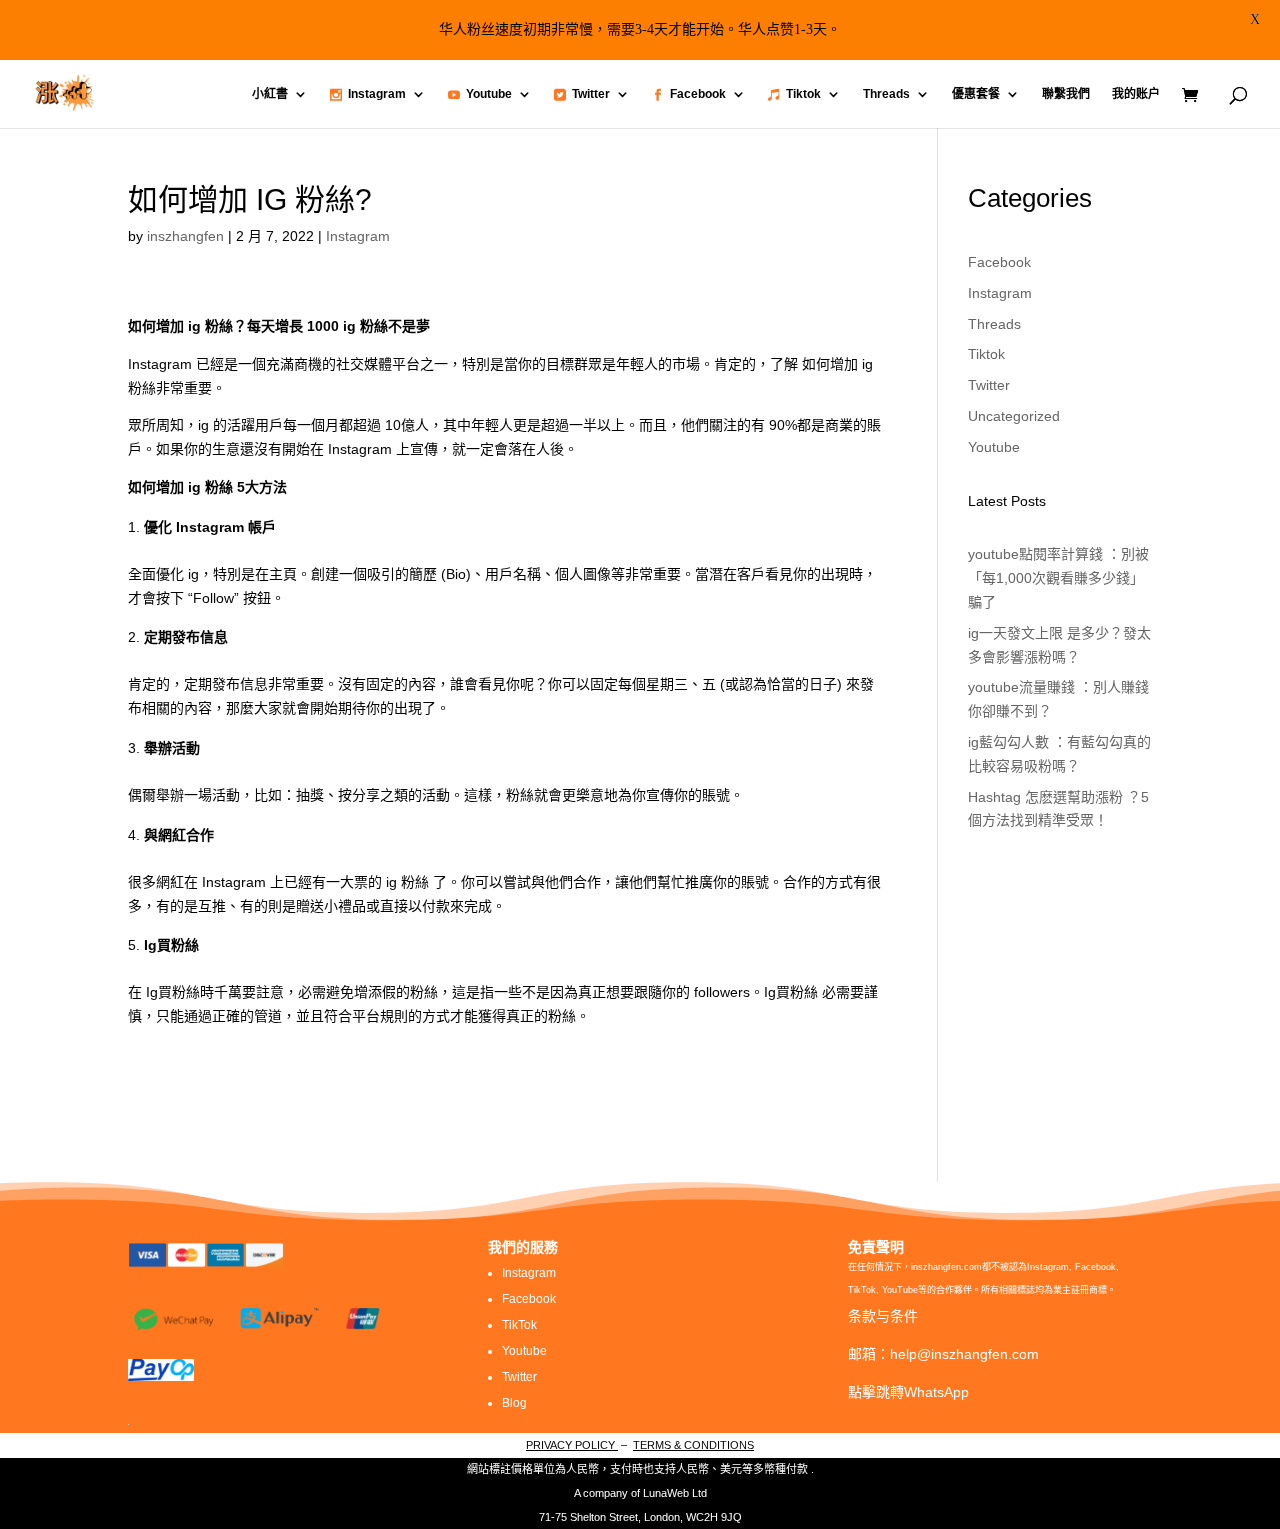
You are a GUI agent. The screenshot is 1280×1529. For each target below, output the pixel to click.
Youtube (489, 94)
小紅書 (270, 94)
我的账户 (1136, 94)
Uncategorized (1014, 416)
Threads (886, 94)
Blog (514, 1403)
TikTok (519, 1325)
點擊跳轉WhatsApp (908, 1392)
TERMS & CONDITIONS (693, 1445)
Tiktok (803, 94)
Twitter (591, 94)
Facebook (698, 94)
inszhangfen (185, 236)
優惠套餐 (976, 94)
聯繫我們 (1066, 94)
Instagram (377, 94)
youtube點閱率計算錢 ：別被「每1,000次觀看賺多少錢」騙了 (1058, 578)
